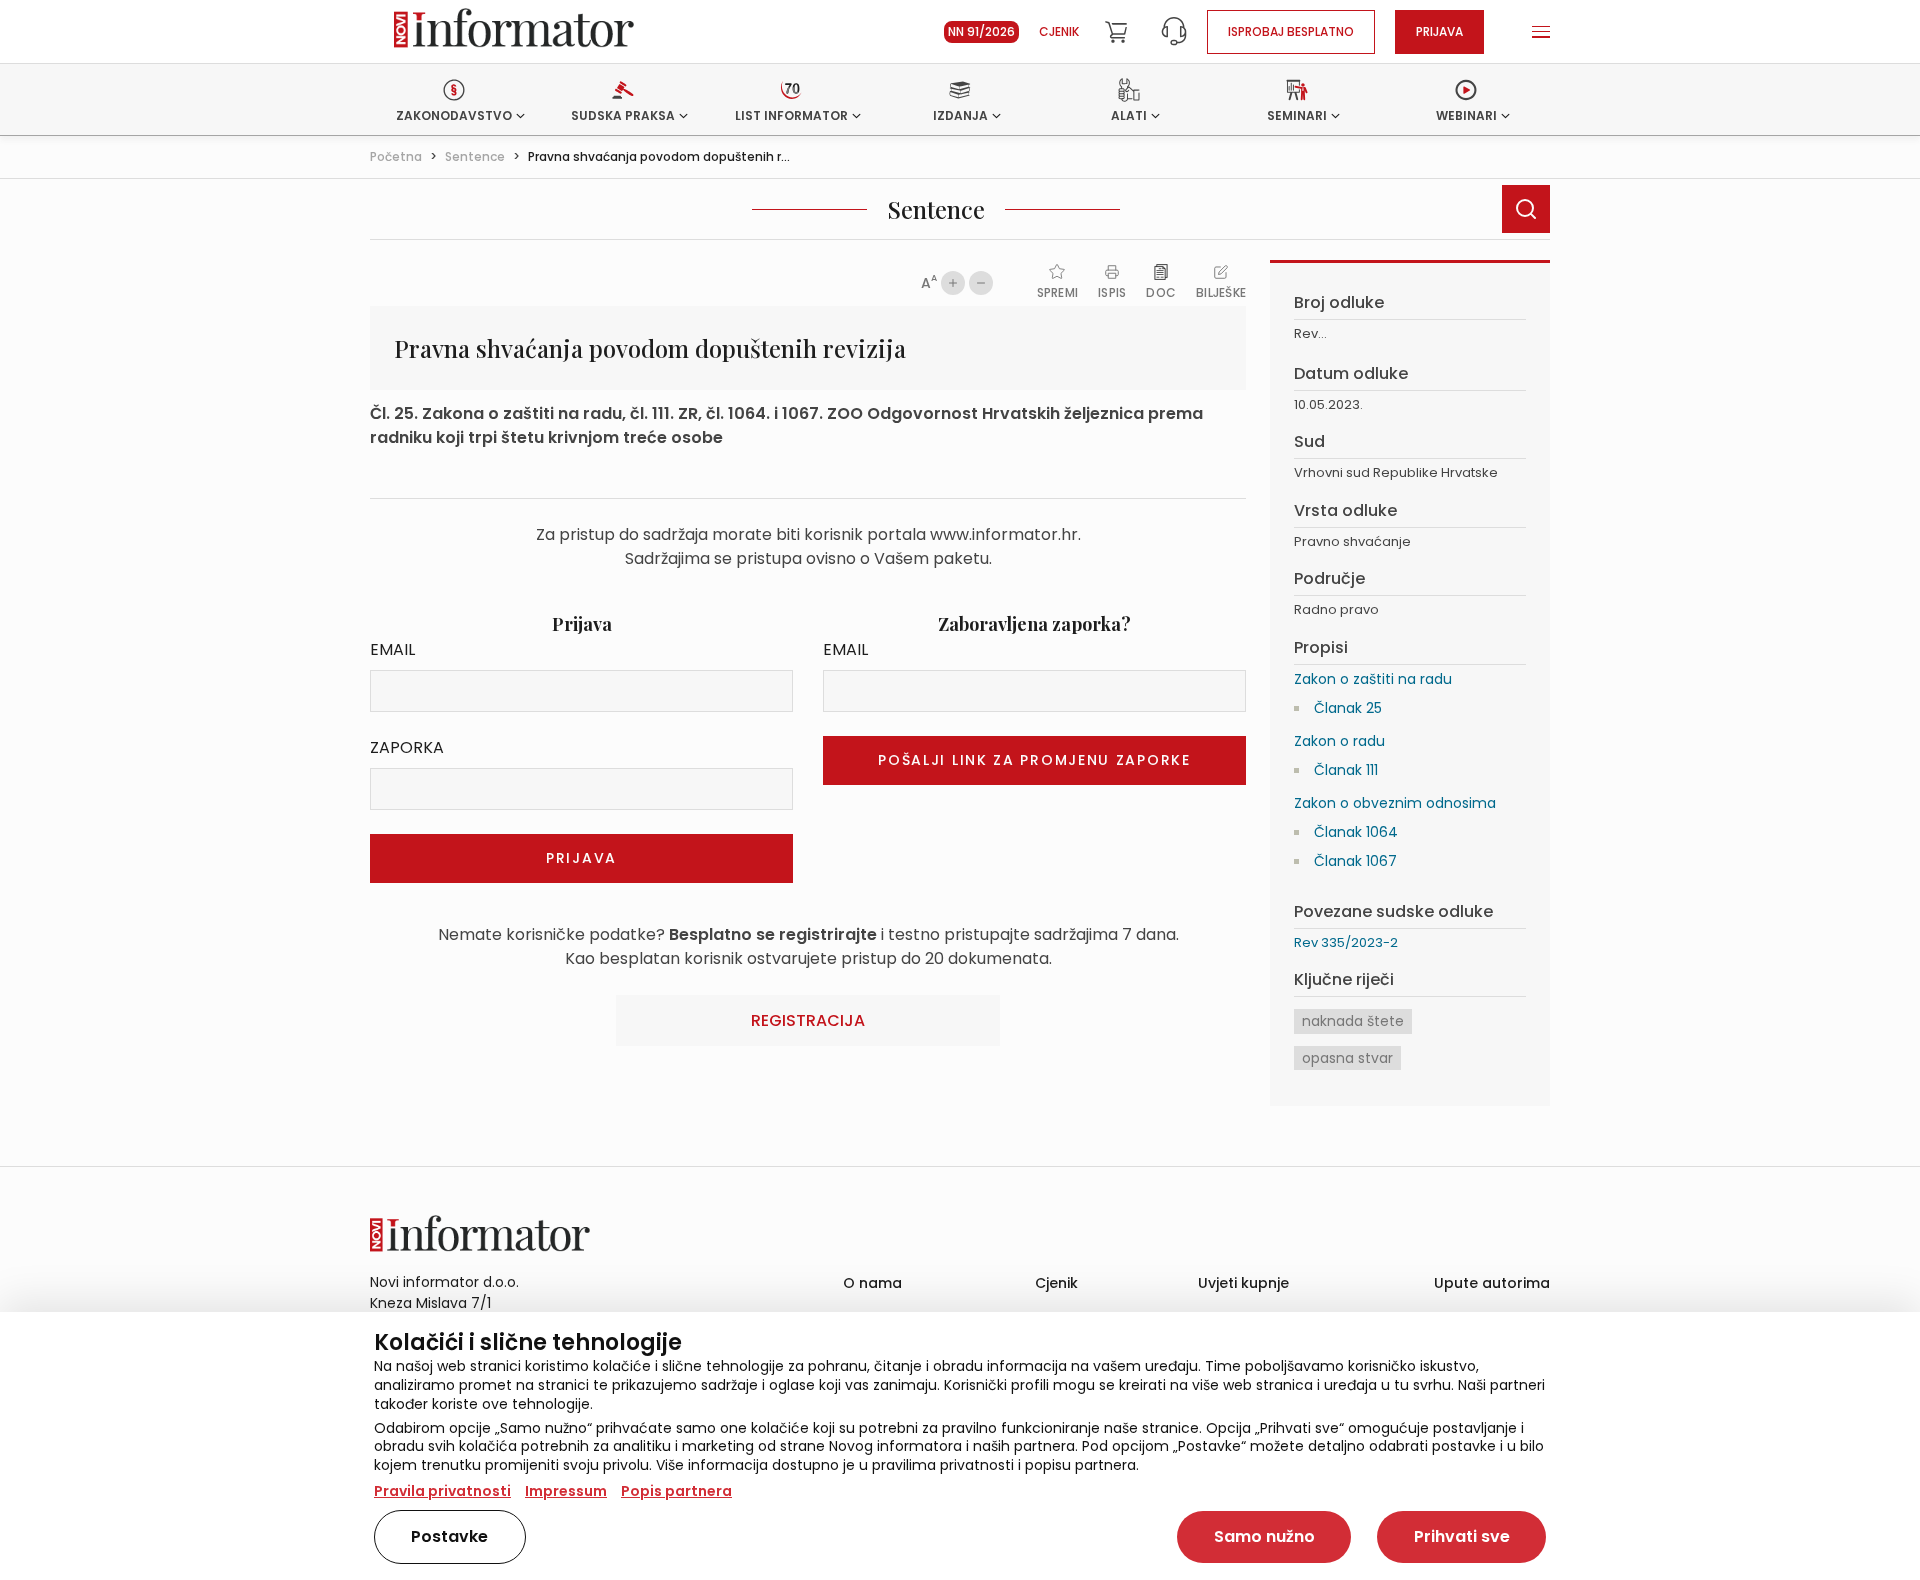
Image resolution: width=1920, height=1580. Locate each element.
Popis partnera (676, 1491)
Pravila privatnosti (442, 1491)
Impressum (566, 1491)
